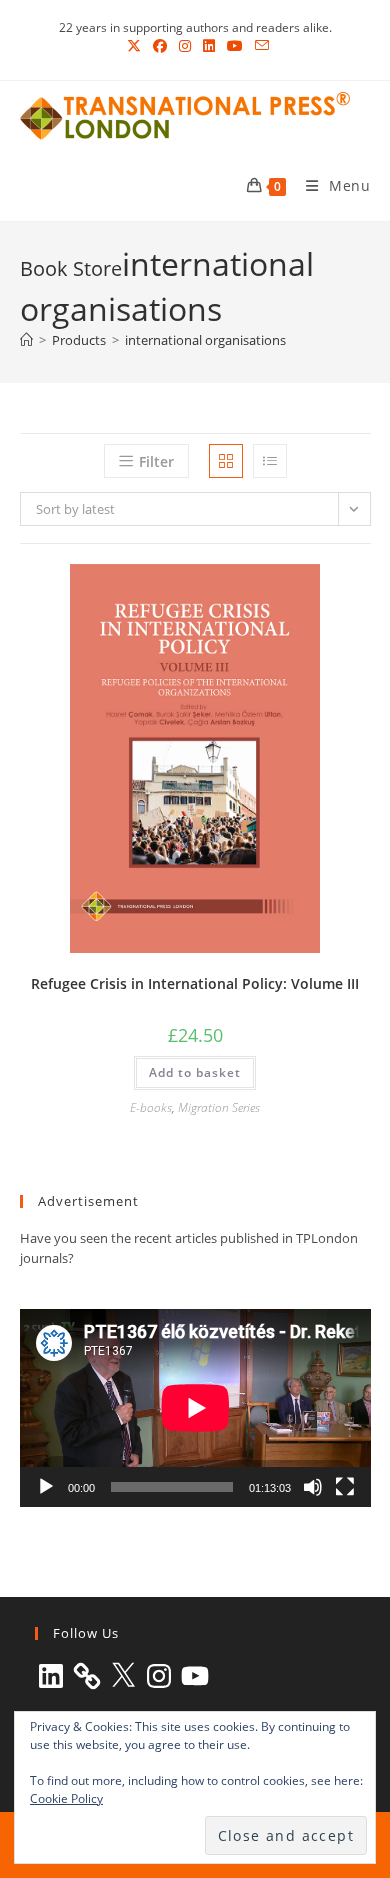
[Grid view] (226, 461)
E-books (151, 1107)
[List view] (270, 461)
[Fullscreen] (345, 1487)
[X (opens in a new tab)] (134, 46)
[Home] (26, 340)
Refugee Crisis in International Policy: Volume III (195, 983)
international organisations (205, 340)
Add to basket (195, 1072)
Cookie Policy (66, 1798)
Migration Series (219, 1107)
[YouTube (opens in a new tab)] (235, 46)
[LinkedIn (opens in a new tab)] (209, 46)
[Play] (46, 1487)
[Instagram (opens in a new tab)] (185, 46)
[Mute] (313, 1487)
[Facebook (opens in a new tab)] (160, 46)
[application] (195, 1407)
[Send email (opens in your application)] (259, 46)
